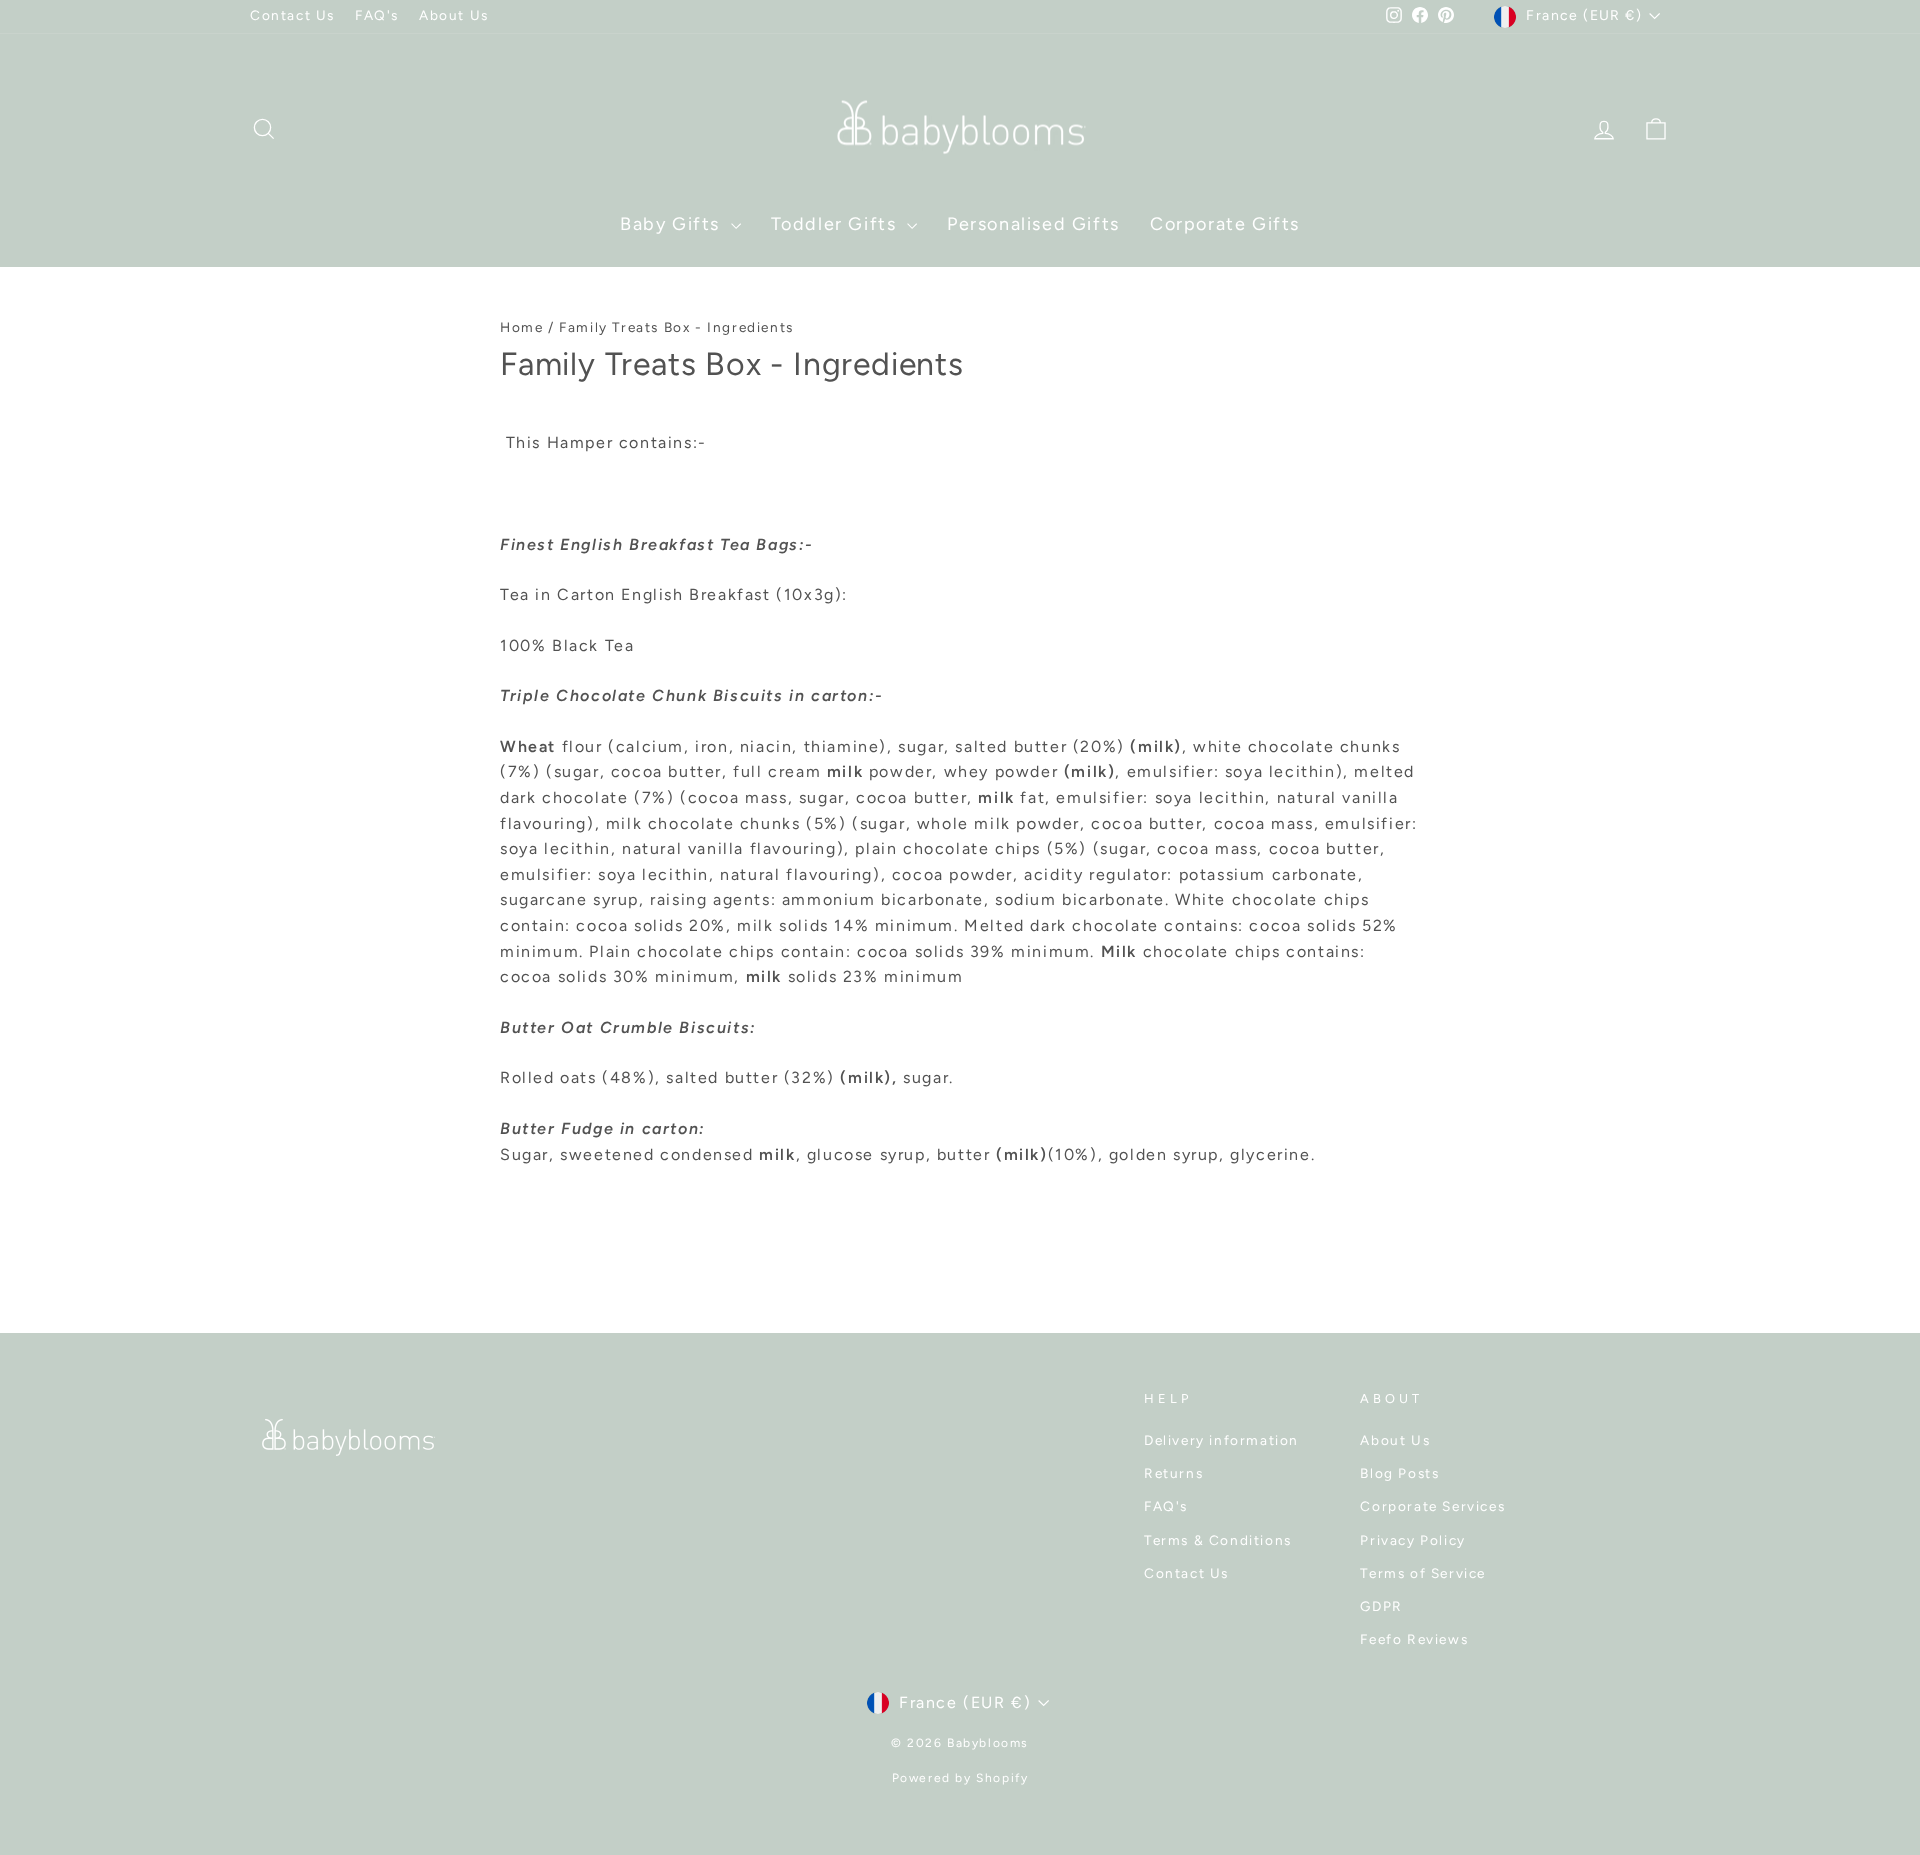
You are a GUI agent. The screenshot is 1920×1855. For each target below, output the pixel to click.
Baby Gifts (673, 224)
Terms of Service (1423, 1573)
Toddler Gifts (836, 224)
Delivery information (1221, 1440)
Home (521, 327)
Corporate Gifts (1225, 224)
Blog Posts (1399, 1473)
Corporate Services (1432, 1506)
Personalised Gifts (1033, 224)
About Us (454, 15)
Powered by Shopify (960, 1778)
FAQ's (377, 15)
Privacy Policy (1412, 1540)
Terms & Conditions (1218, 1540)
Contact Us (292, 15)
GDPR (1381, 1606)
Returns (1173, 1473)
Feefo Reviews (1414, 1639)
